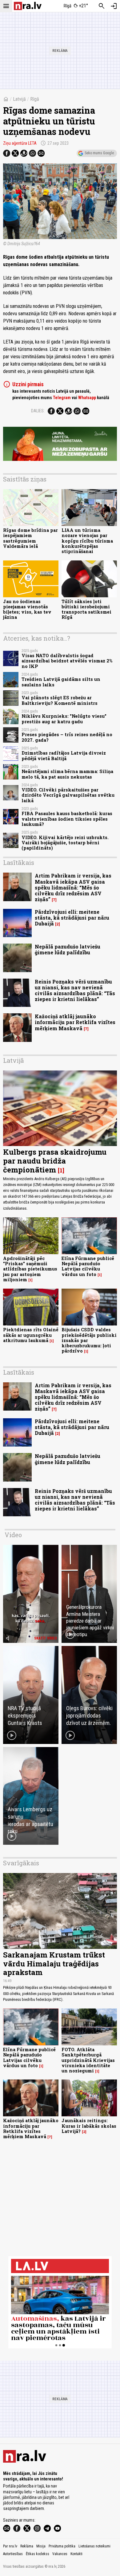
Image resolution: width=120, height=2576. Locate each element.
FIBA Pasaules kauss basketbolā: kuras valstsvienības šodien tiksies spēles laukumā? (67, 819)
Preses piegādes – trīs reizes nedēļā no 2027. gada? (67, 737)
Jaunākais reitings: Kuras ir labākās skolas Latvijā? (89, 2126)
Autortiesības (13, 2554)
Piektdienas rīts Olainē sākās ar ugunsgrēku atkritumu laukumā (31, 1335)
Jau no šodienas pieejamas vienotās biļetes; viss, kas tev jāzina (27, 609)
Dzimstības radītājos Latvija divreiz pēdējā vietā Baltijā (64, 756)
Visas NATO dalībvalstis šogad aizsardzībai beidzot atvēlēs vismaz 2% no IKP (67, 661)
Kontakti (76, 2554)
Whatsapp (87, 398)
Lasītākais (19, 862)
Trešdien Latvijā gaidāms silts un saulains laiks (61, 682)
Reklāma (27, 2546)
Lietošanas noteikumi (94, 2546)
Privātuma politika (62, 2546)
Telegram (62, 398)
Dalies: (38, 411)
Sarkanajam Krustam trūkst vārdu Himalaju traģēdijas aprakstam (54, 1964)
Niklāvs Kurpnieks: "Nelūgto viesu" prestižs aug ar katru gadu (64, 719)
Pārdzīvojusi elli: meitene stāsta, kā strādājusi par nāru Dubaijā (72, 918)
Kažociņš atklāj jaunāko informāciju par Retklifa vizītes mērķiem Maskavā (75, 1022)
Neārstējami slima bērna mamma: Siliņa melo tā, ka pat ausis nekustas (67, 774)
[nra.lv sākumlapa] (28, 6)
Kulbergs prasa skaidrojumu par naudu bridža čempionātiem (55, 1161)
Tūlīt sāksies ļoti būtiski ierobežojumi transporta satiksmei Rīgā (86, 609)
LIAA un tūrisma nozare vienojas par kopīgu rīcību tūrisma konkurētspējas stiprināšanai (87, 541)
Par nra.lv (10, 2546)
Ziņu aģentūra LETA (20, 143)
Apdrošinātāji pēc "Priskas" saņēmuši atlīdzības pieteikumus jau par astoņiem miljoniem (30, 1269)
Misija (41, 2546)
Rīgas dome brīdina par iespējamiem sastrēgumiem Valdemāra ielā (30, 538)
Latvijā (19, 99)
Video (13, 1535)
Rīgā (35, 99)
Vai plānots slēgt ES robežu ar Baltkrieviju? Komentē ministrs (60, 700)
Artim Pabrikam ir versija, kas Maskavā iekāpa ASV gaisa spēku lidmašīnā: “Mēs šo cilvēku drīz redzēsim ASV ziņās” (73, 887)
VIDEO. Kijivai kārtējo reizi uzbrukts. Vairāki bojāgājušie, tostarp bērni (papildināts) (65, 843)
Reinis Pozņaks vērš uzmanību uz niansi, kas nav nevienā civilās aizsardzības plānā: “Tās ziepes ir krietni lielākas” (75, 990)
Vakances (60, 2554)
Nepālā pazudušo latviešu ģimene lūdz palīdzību (68, 949)
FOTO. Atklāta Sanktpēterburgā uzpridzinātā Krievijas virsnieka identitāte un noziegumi (88, 2060)
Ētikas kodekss (38, 2554)
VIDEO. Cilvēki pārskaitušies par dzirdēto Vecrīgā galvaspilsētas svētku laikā (68, 795)
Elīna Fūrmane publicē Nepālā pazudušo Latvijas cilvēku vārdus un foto (88, 1266)
